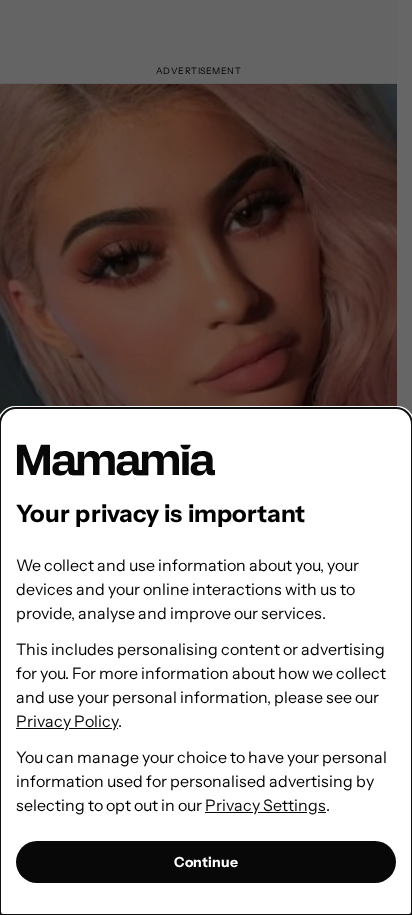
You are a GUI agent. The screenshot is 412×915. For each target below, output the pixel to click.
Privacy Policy (67, 721)
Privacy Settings (265, 805)
